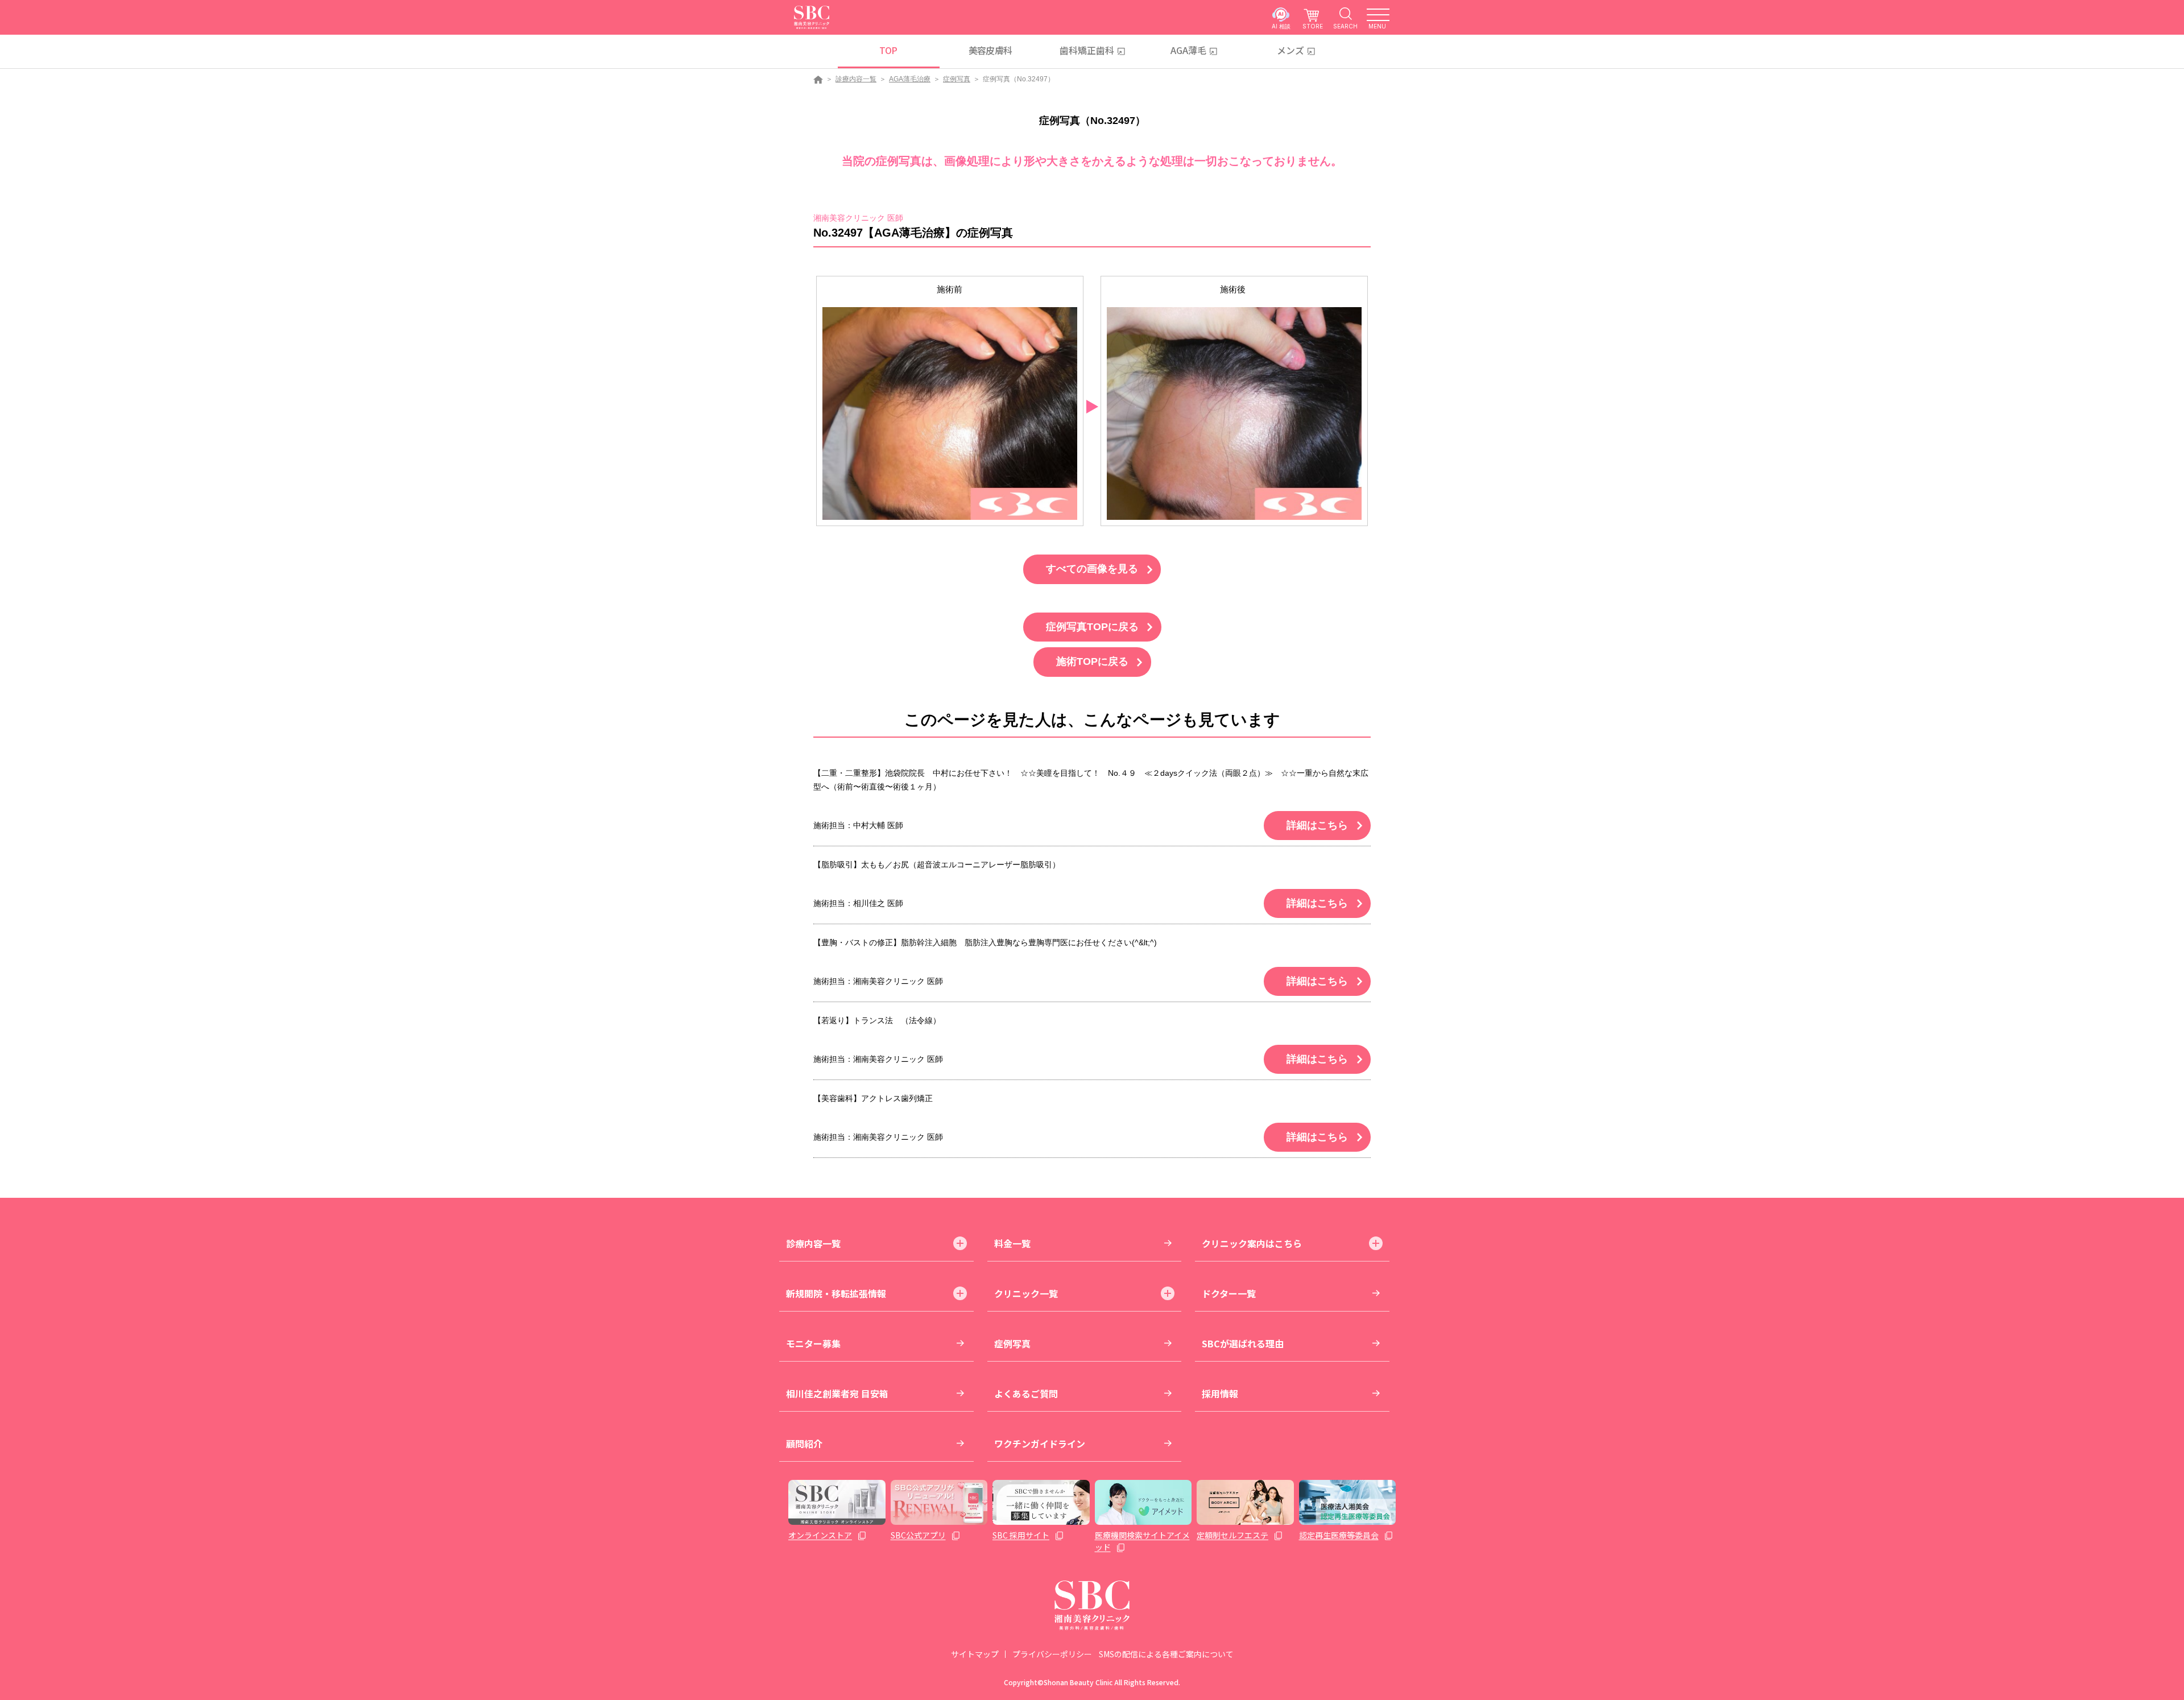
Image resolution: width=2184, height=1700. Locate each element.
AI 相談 (1281, 26)
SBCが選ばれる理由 (1243, 1343)
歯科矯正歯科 (1087, 50)
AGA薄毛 (1188, 50)
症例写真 (957, 79)
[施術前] (950, 413)
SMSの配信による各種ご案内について (1166, 1654)
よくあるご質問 (1026, 1393)
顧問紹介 (804, 1443)
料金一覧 (1012, 1243)
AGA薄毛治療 (910, 79)
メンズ (1290, 50)
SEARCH (1345, 26)
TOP (888, 50)
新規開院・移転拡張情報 (836, 1293)
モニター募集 (813, 1343)
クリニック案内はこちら (1252, 1243)
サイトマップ (975, 1654)
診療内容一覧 (856, 79)
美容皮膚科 (990, 50)
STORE (1313, 26)
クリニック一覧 (1026, 1293)
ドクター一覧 (1229, 1293)
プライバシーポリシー (1052, 1654)
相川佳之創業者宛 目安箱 (837, 1393)
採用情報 (1220, 1393)
